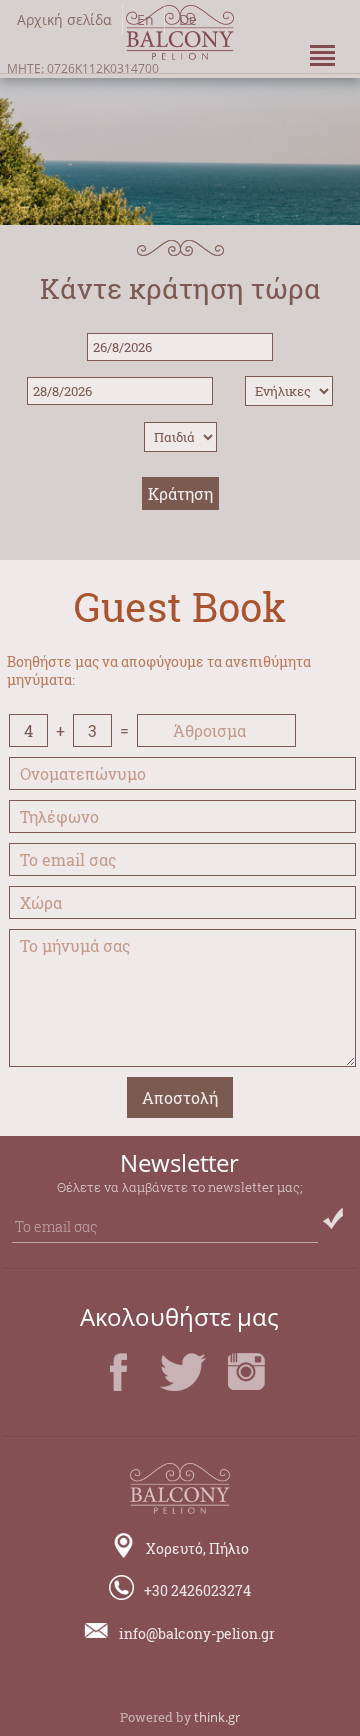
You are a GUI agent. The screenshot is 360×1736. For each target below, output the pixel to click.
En (145, 19)
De (188, 19)
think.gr (217, 1717)
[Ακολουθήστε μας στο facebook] (119, 1390)
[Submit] (333, 1218)
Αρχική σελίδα (64, 19)
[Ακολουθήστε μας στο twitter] (183, 1390)
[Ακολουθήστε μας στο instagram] (247, 1390)
